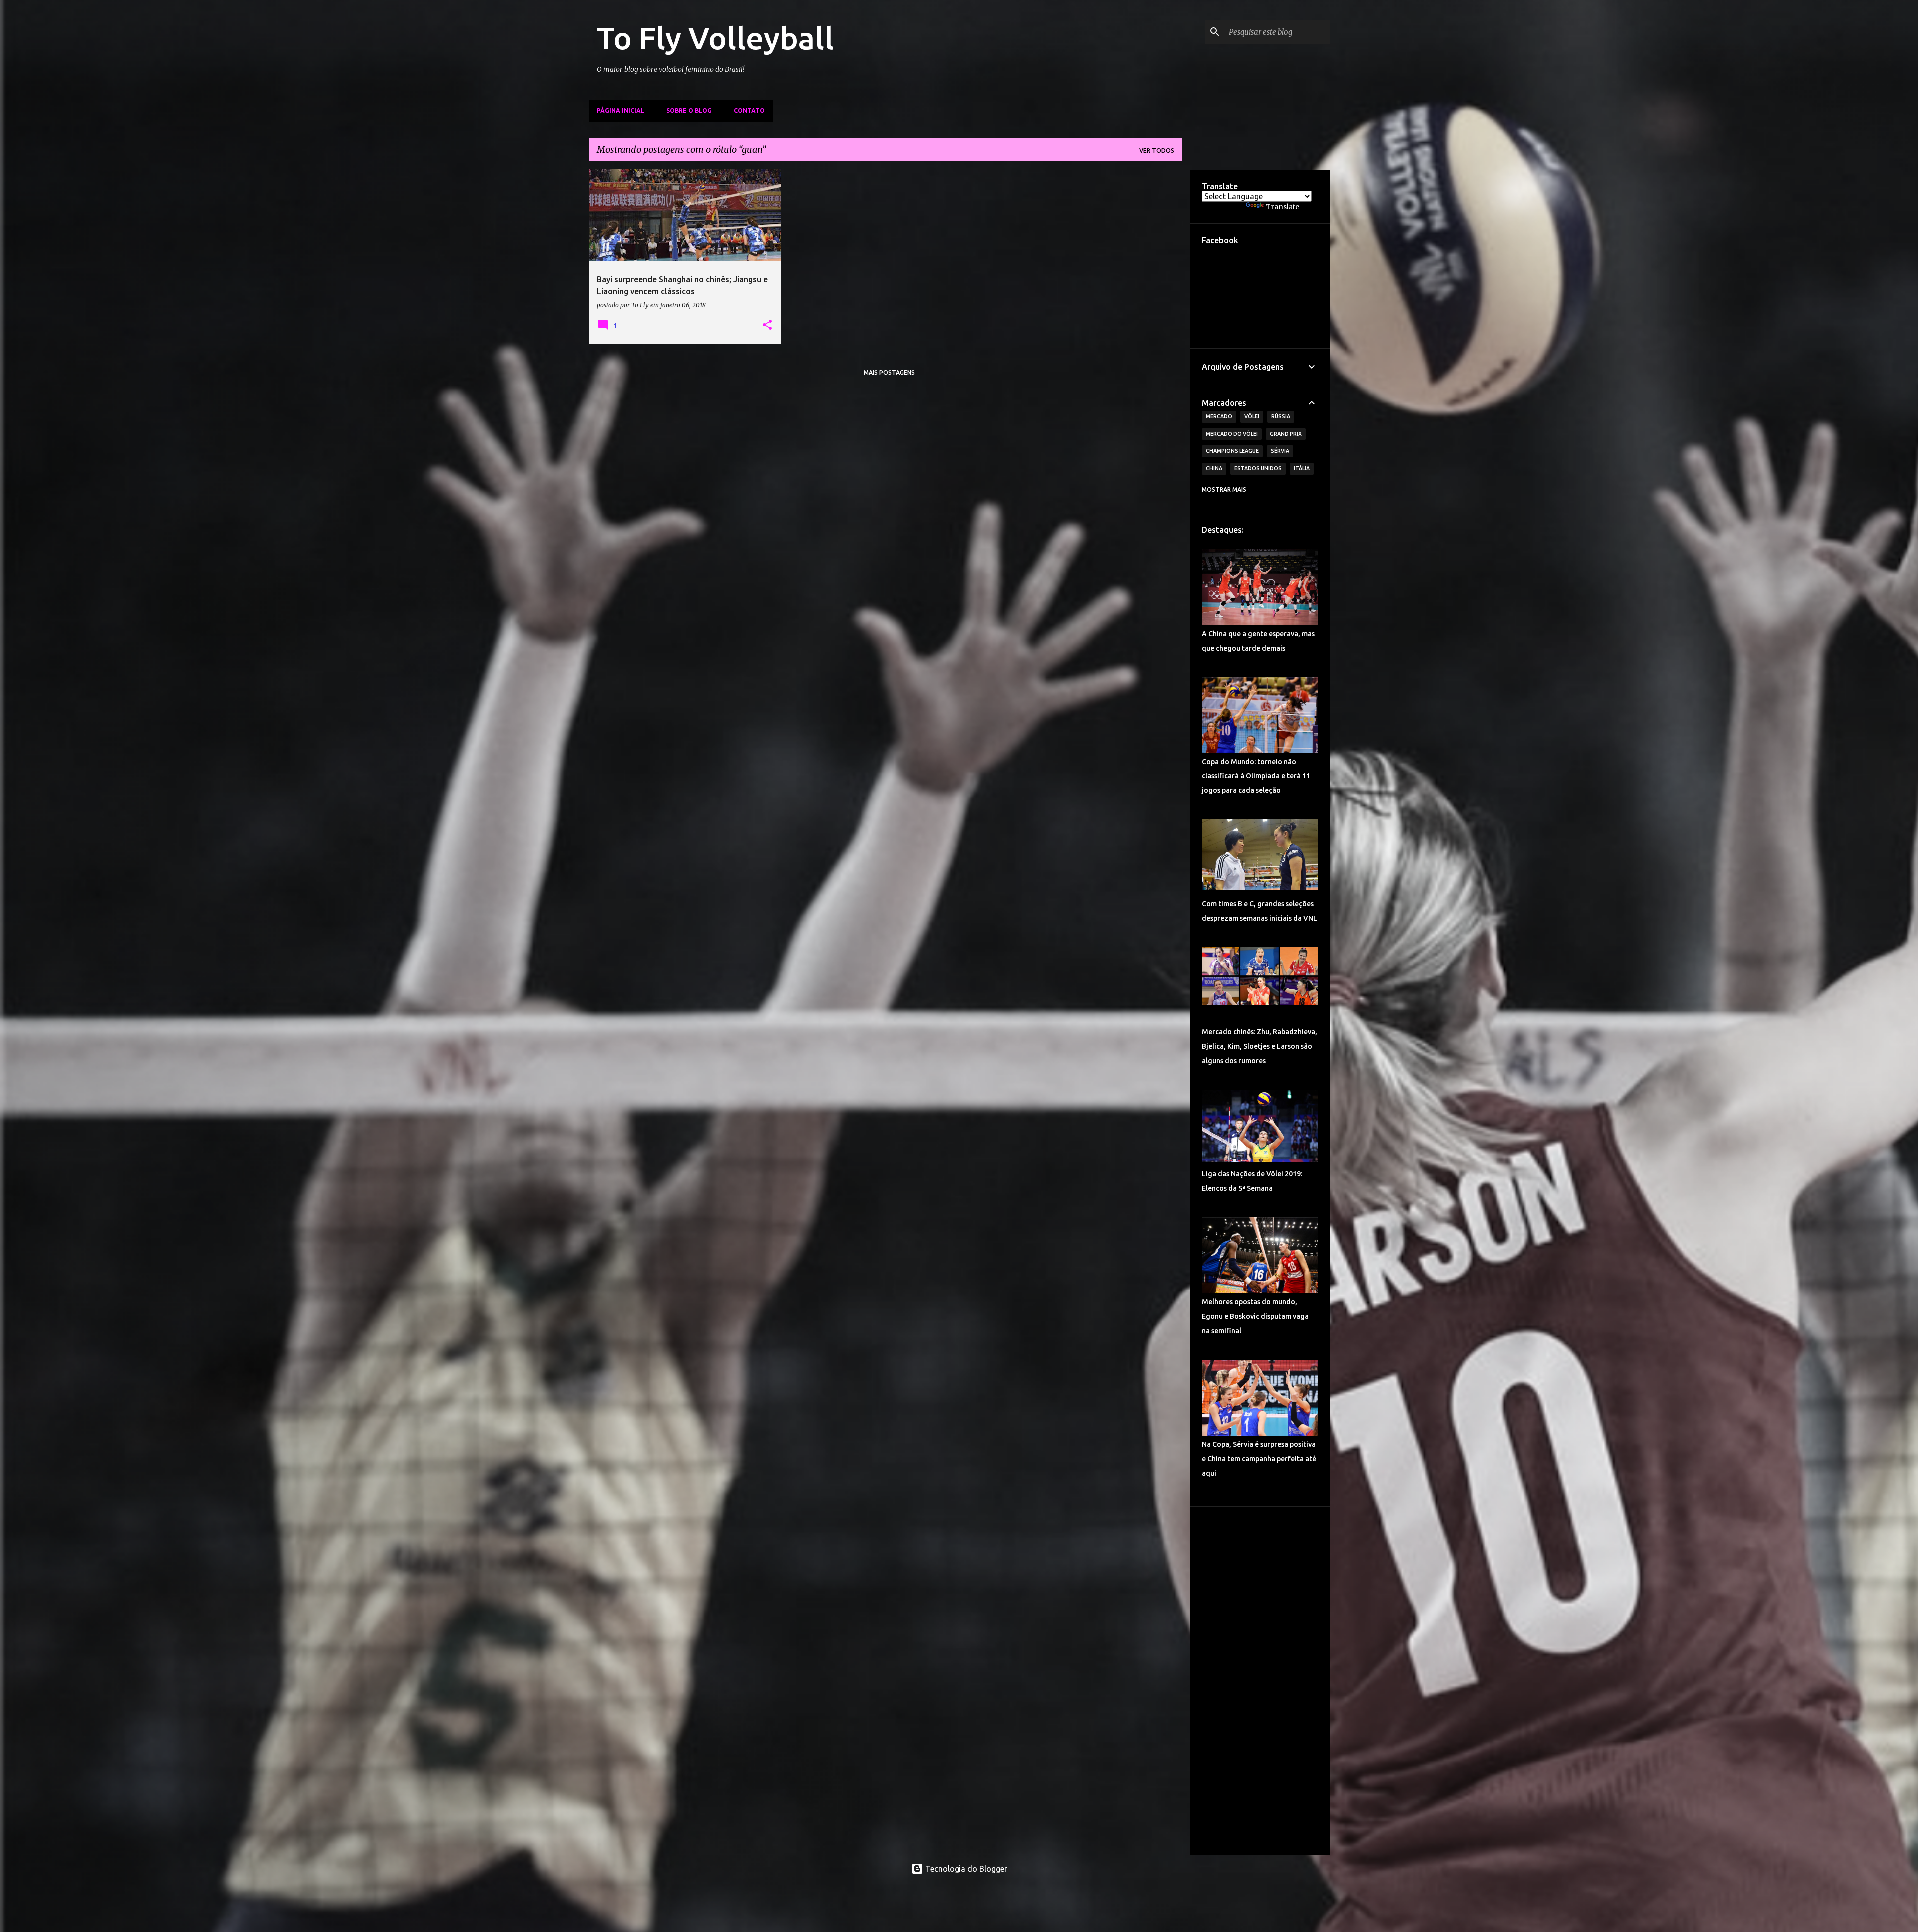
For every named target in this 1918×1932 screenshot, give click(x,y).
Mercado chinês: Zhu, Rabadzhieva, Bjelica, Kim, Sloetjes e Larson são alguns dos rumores (1259, 1046)
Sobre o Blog (689, 111)
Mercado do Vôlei (1232, 434)
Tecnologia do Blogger (965, 1869)
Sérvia (1280, 451)
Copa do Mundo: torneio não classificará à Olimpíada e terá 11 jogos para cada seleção (1256, 776)
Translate (1282, 207)
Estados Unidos (1258, 468)
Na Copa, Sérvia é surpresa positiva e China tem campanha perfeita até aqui (1259, 1459)
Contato (749, 111)
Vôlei (1252, 416)
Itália (1302, 468)
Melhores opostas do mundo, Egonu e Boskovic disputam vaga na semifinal (1255, 1316)
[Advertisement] (1260, 1693)
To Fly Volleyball (715, 38)
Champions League (1232, 451)
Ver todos (1157, 151)
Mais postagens (889, 372)
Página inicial (621, 111)
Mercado (1219, 416)
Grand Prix (1286, 434)
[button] (767, 325)
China (1214, 468)
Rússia (1281, 416)
